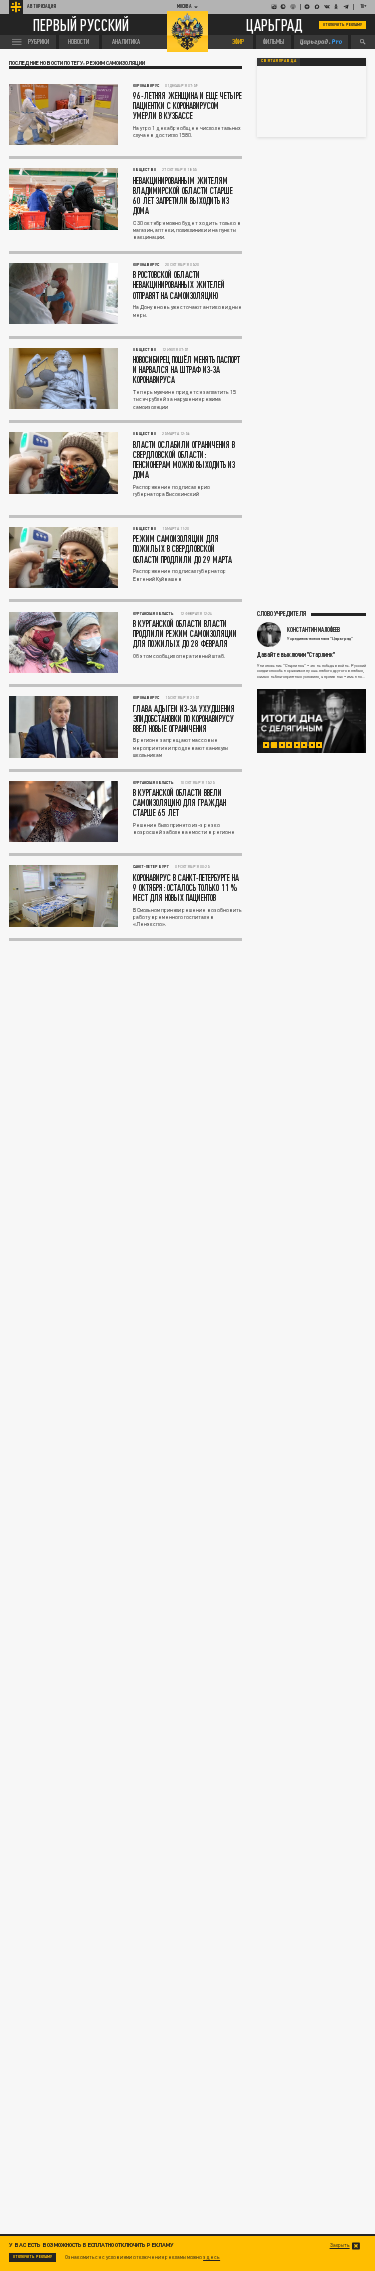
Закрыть (340, 2245)
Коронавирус (146, 85)
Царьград (274, 24)
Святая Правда (278, 61)
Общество (144, 169)
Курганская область (153, 613)
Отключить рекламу (343, 24)
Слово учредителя (281, 613)
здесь (211, 2257)
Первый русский (81, 25)
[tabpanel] (312, 721)
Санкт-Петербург (151, 866)
